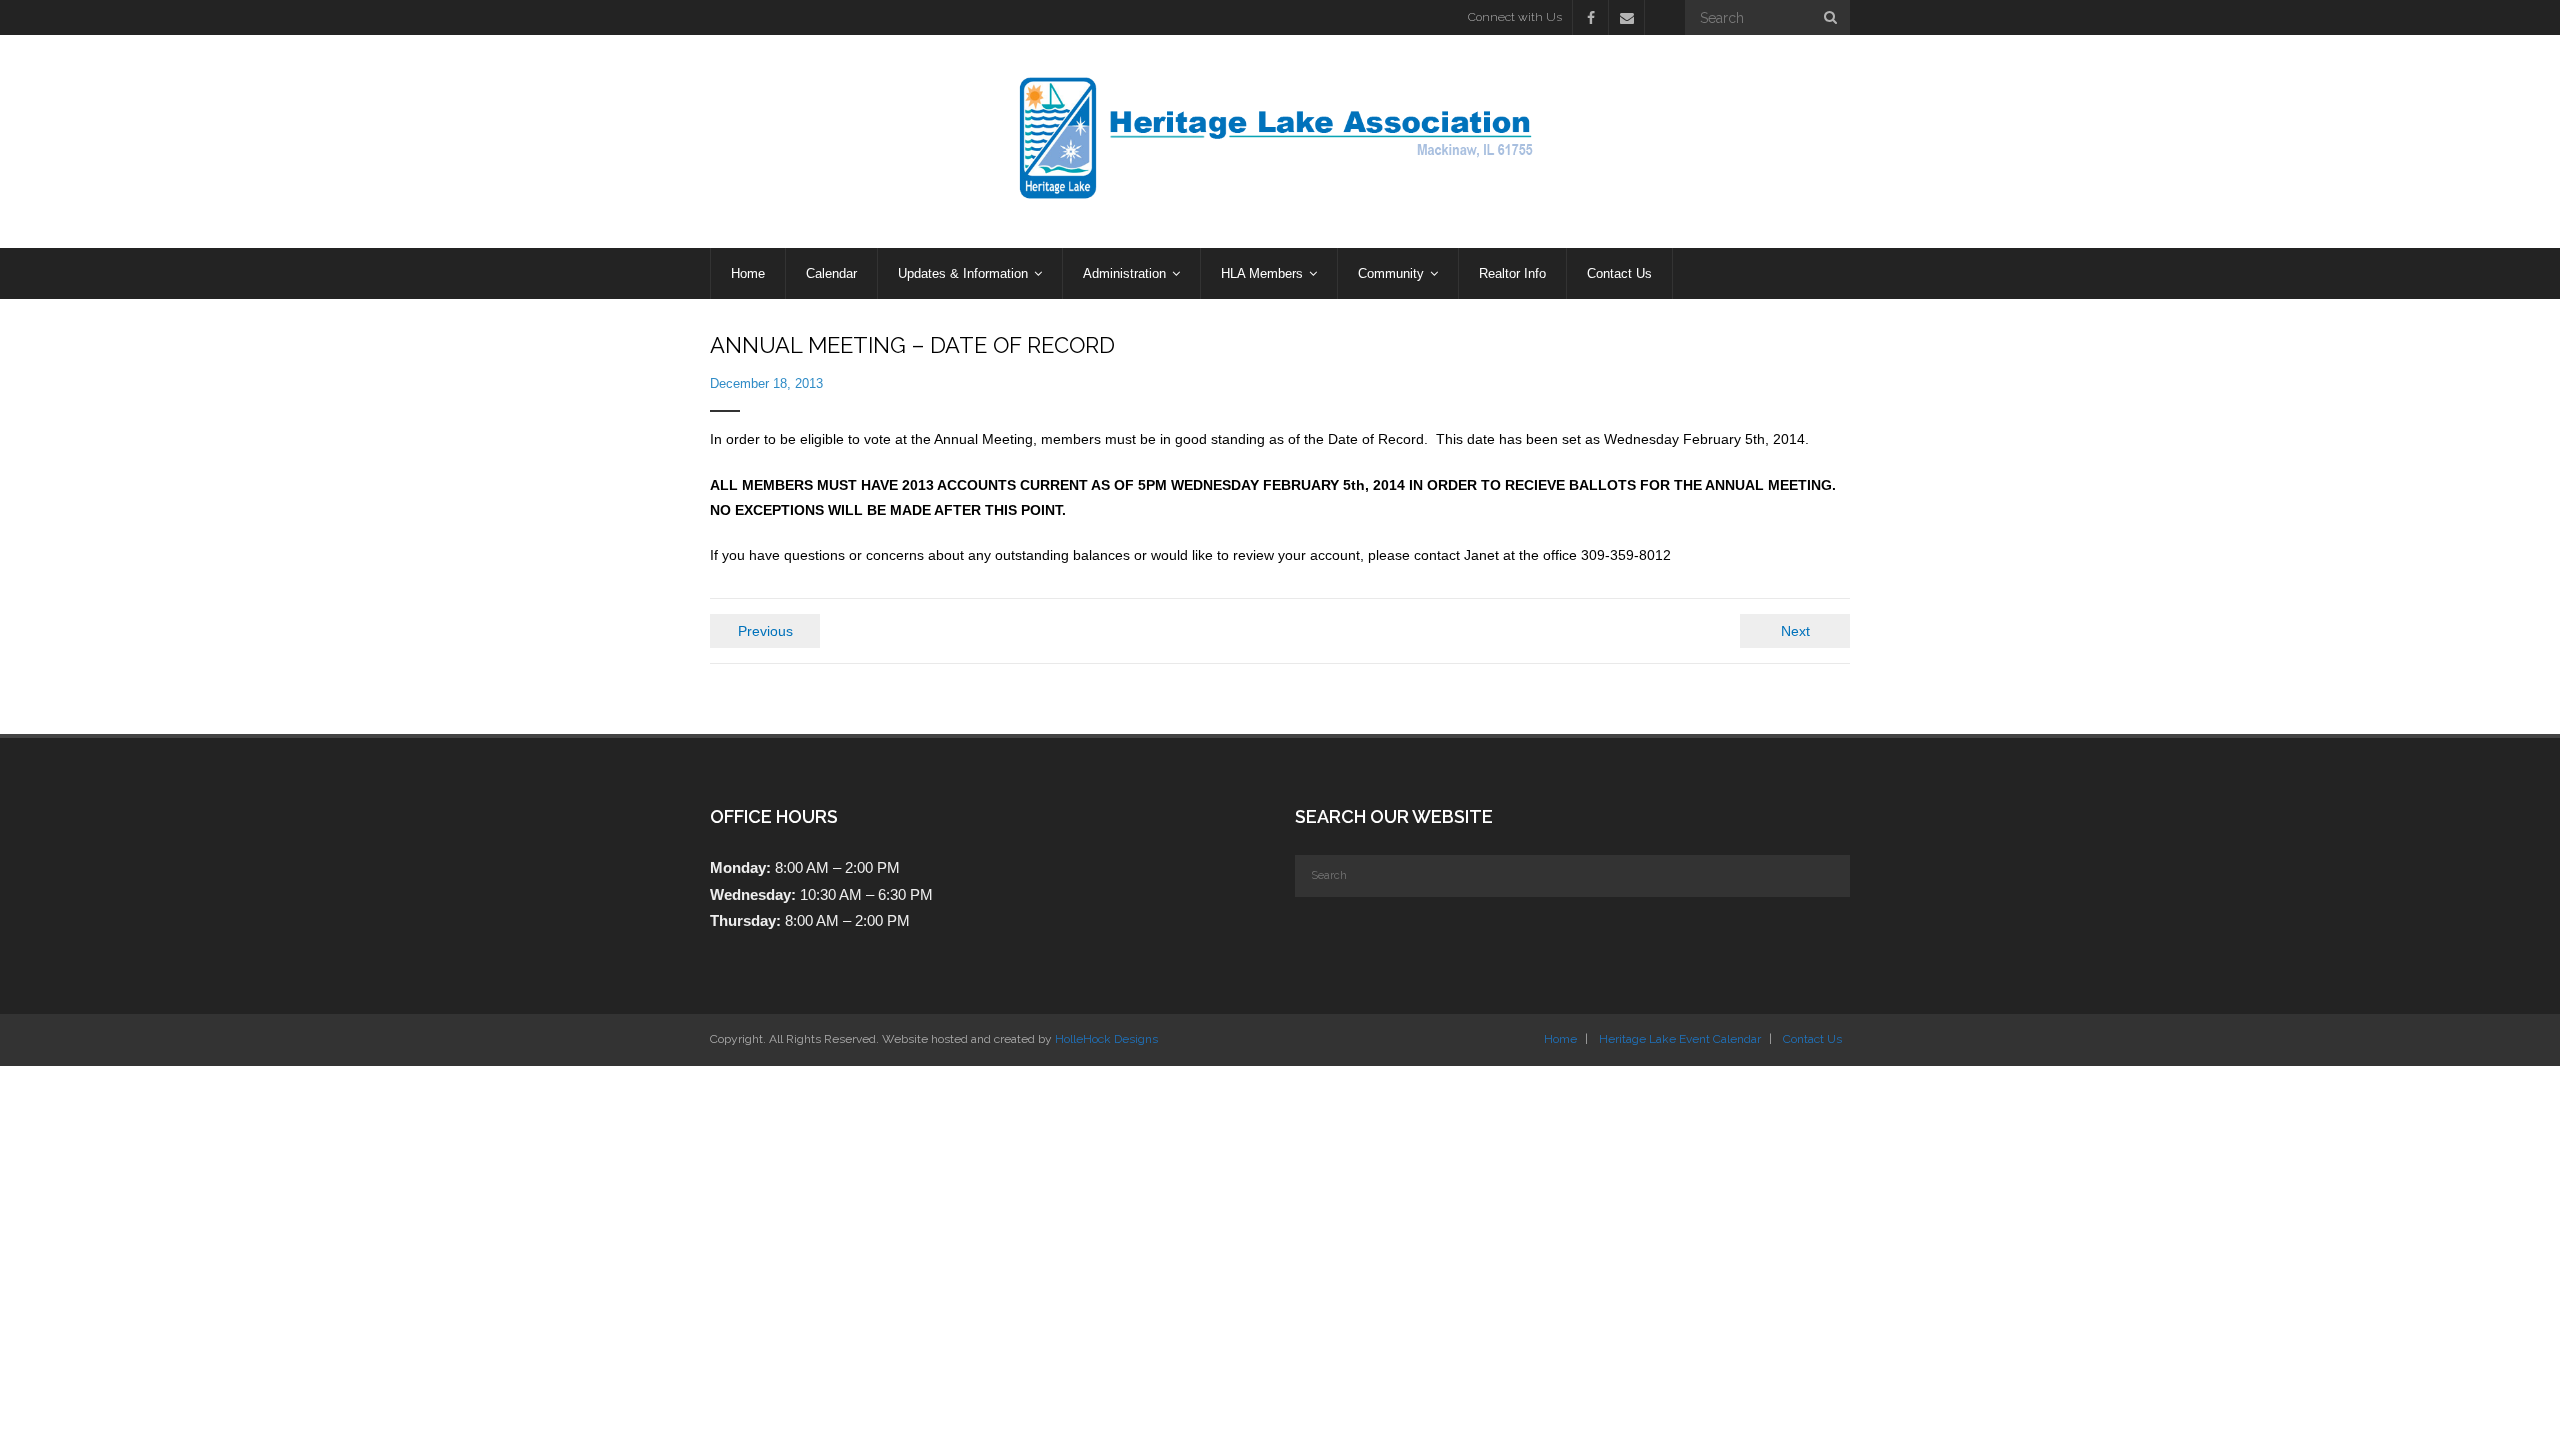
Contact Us (1812, 1039)
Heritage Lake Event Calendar (1680, 1039)
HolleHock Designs (1106, 1039)
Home (1560, 1039)
